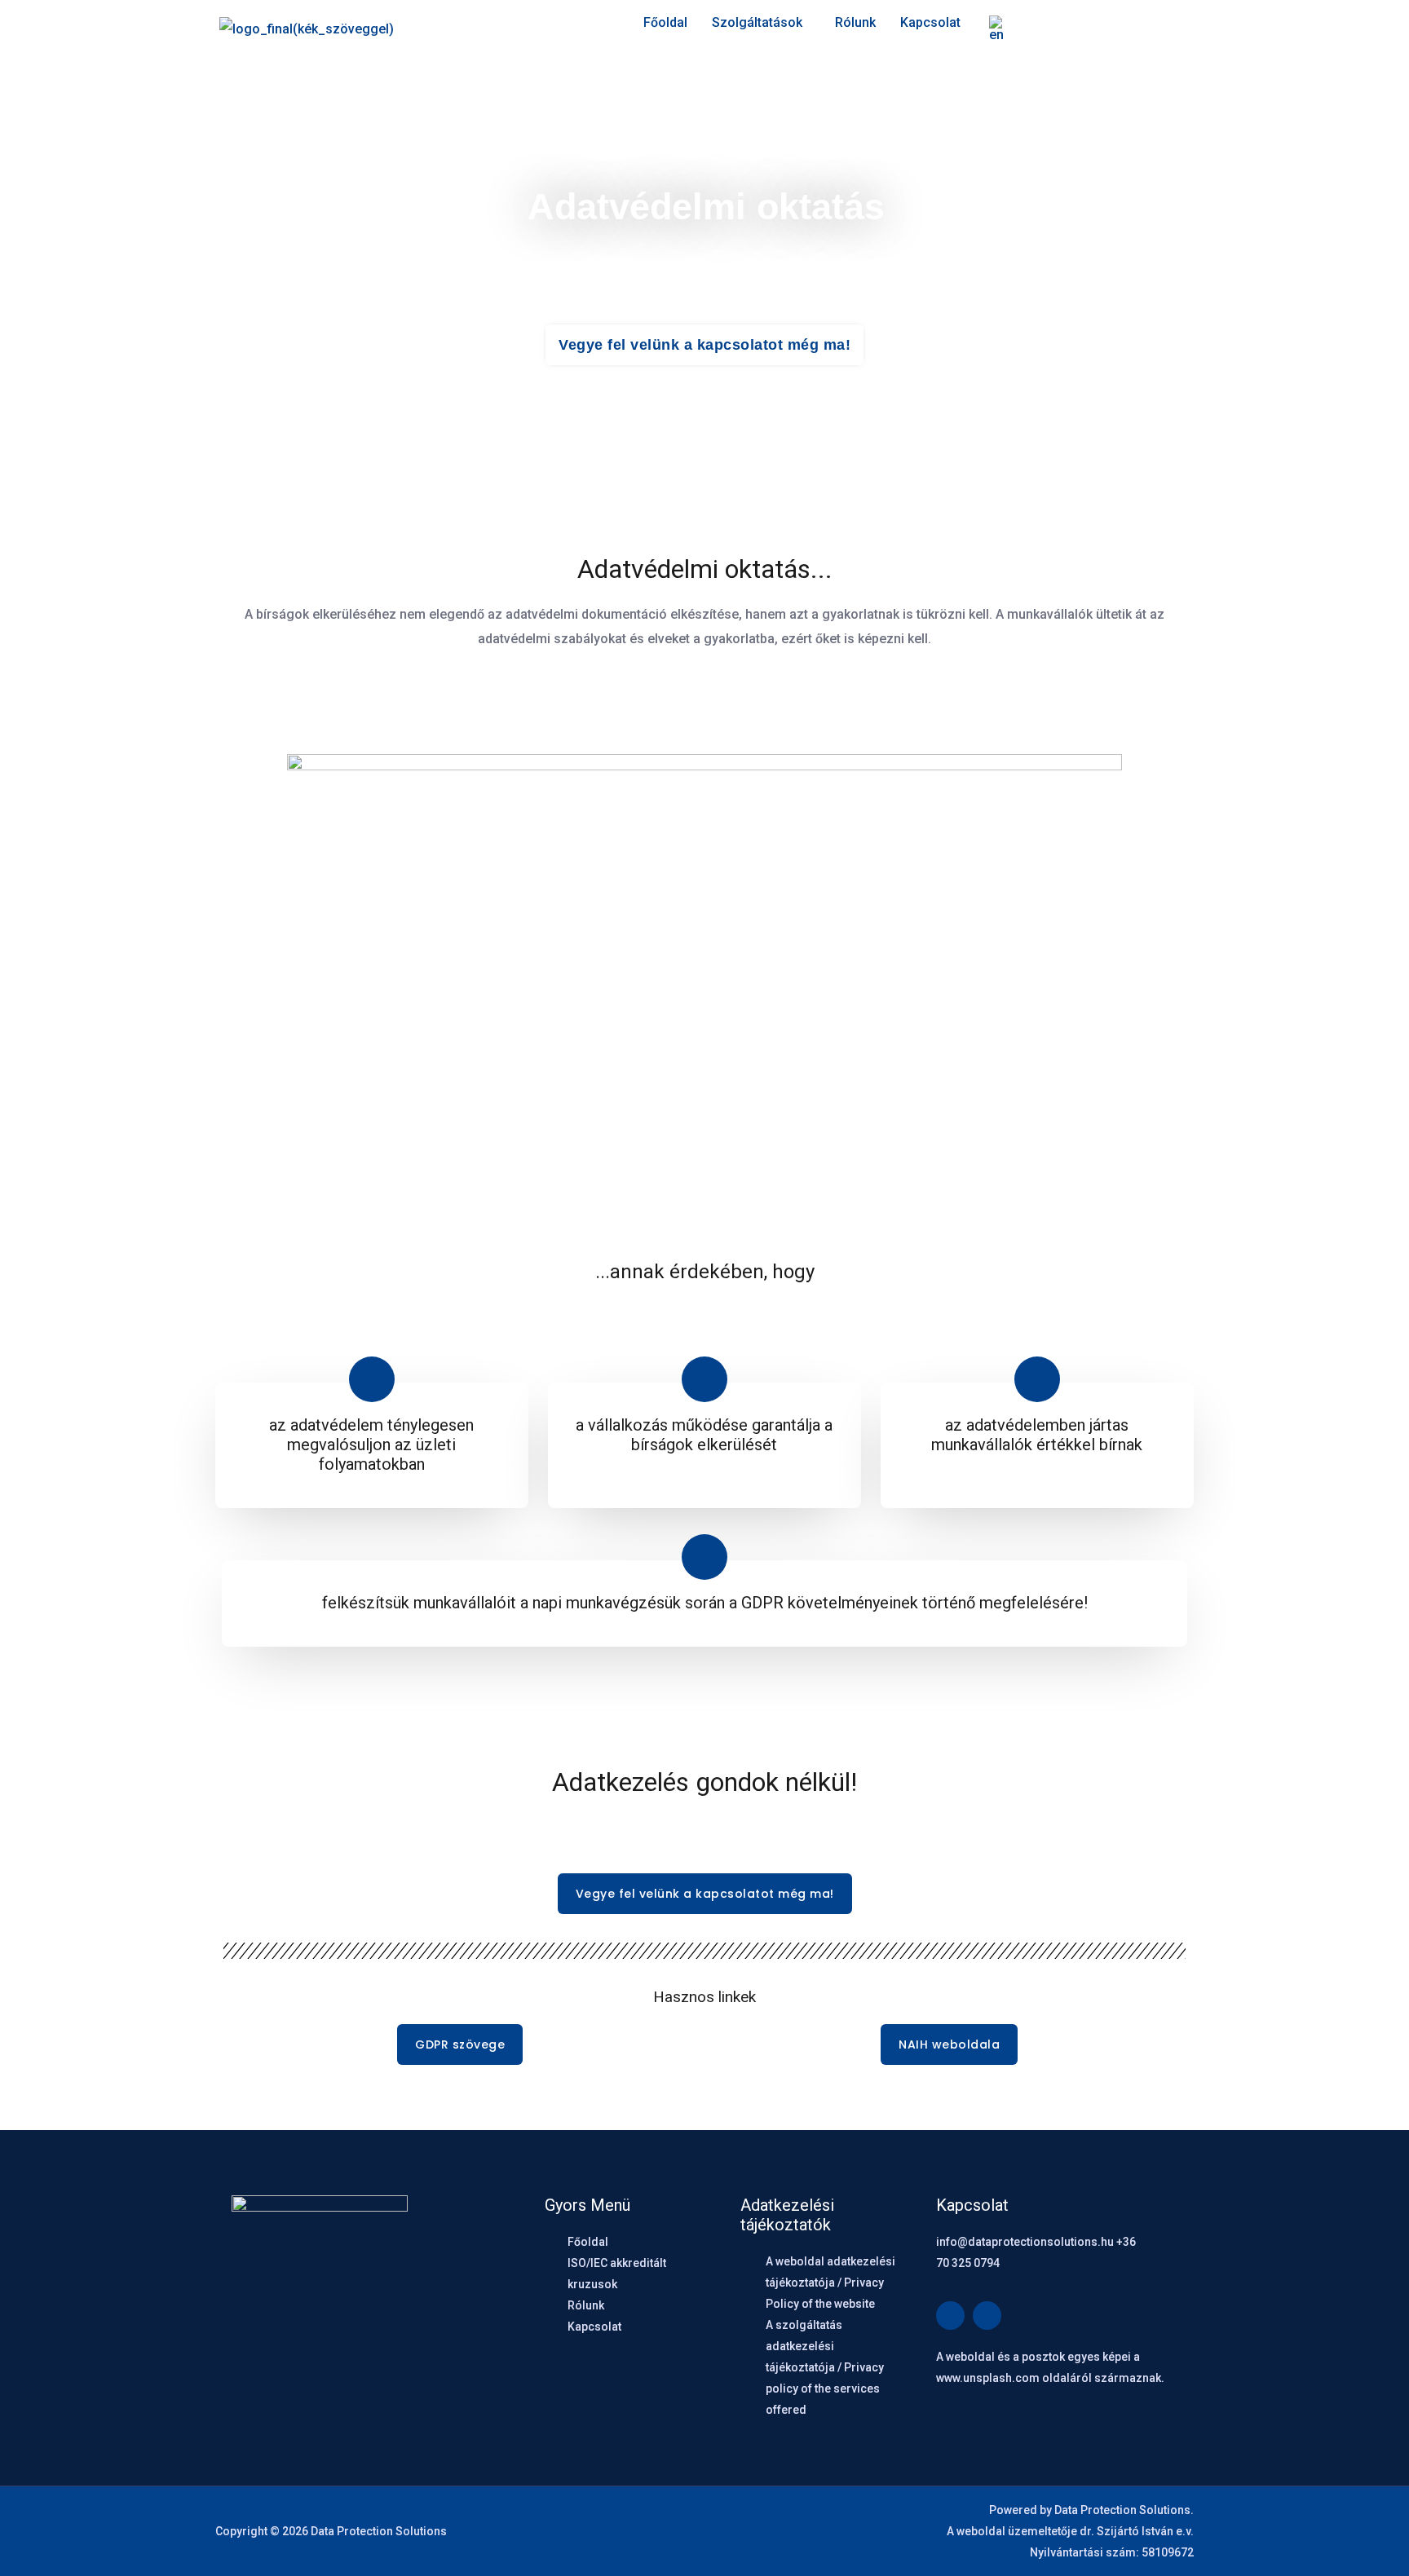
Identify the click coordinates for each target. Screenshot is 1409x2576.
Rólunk (855, 22)
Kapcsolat (930, 22)
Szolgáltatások (757, 22)
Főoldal (665, 22)
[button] (761, 23)
